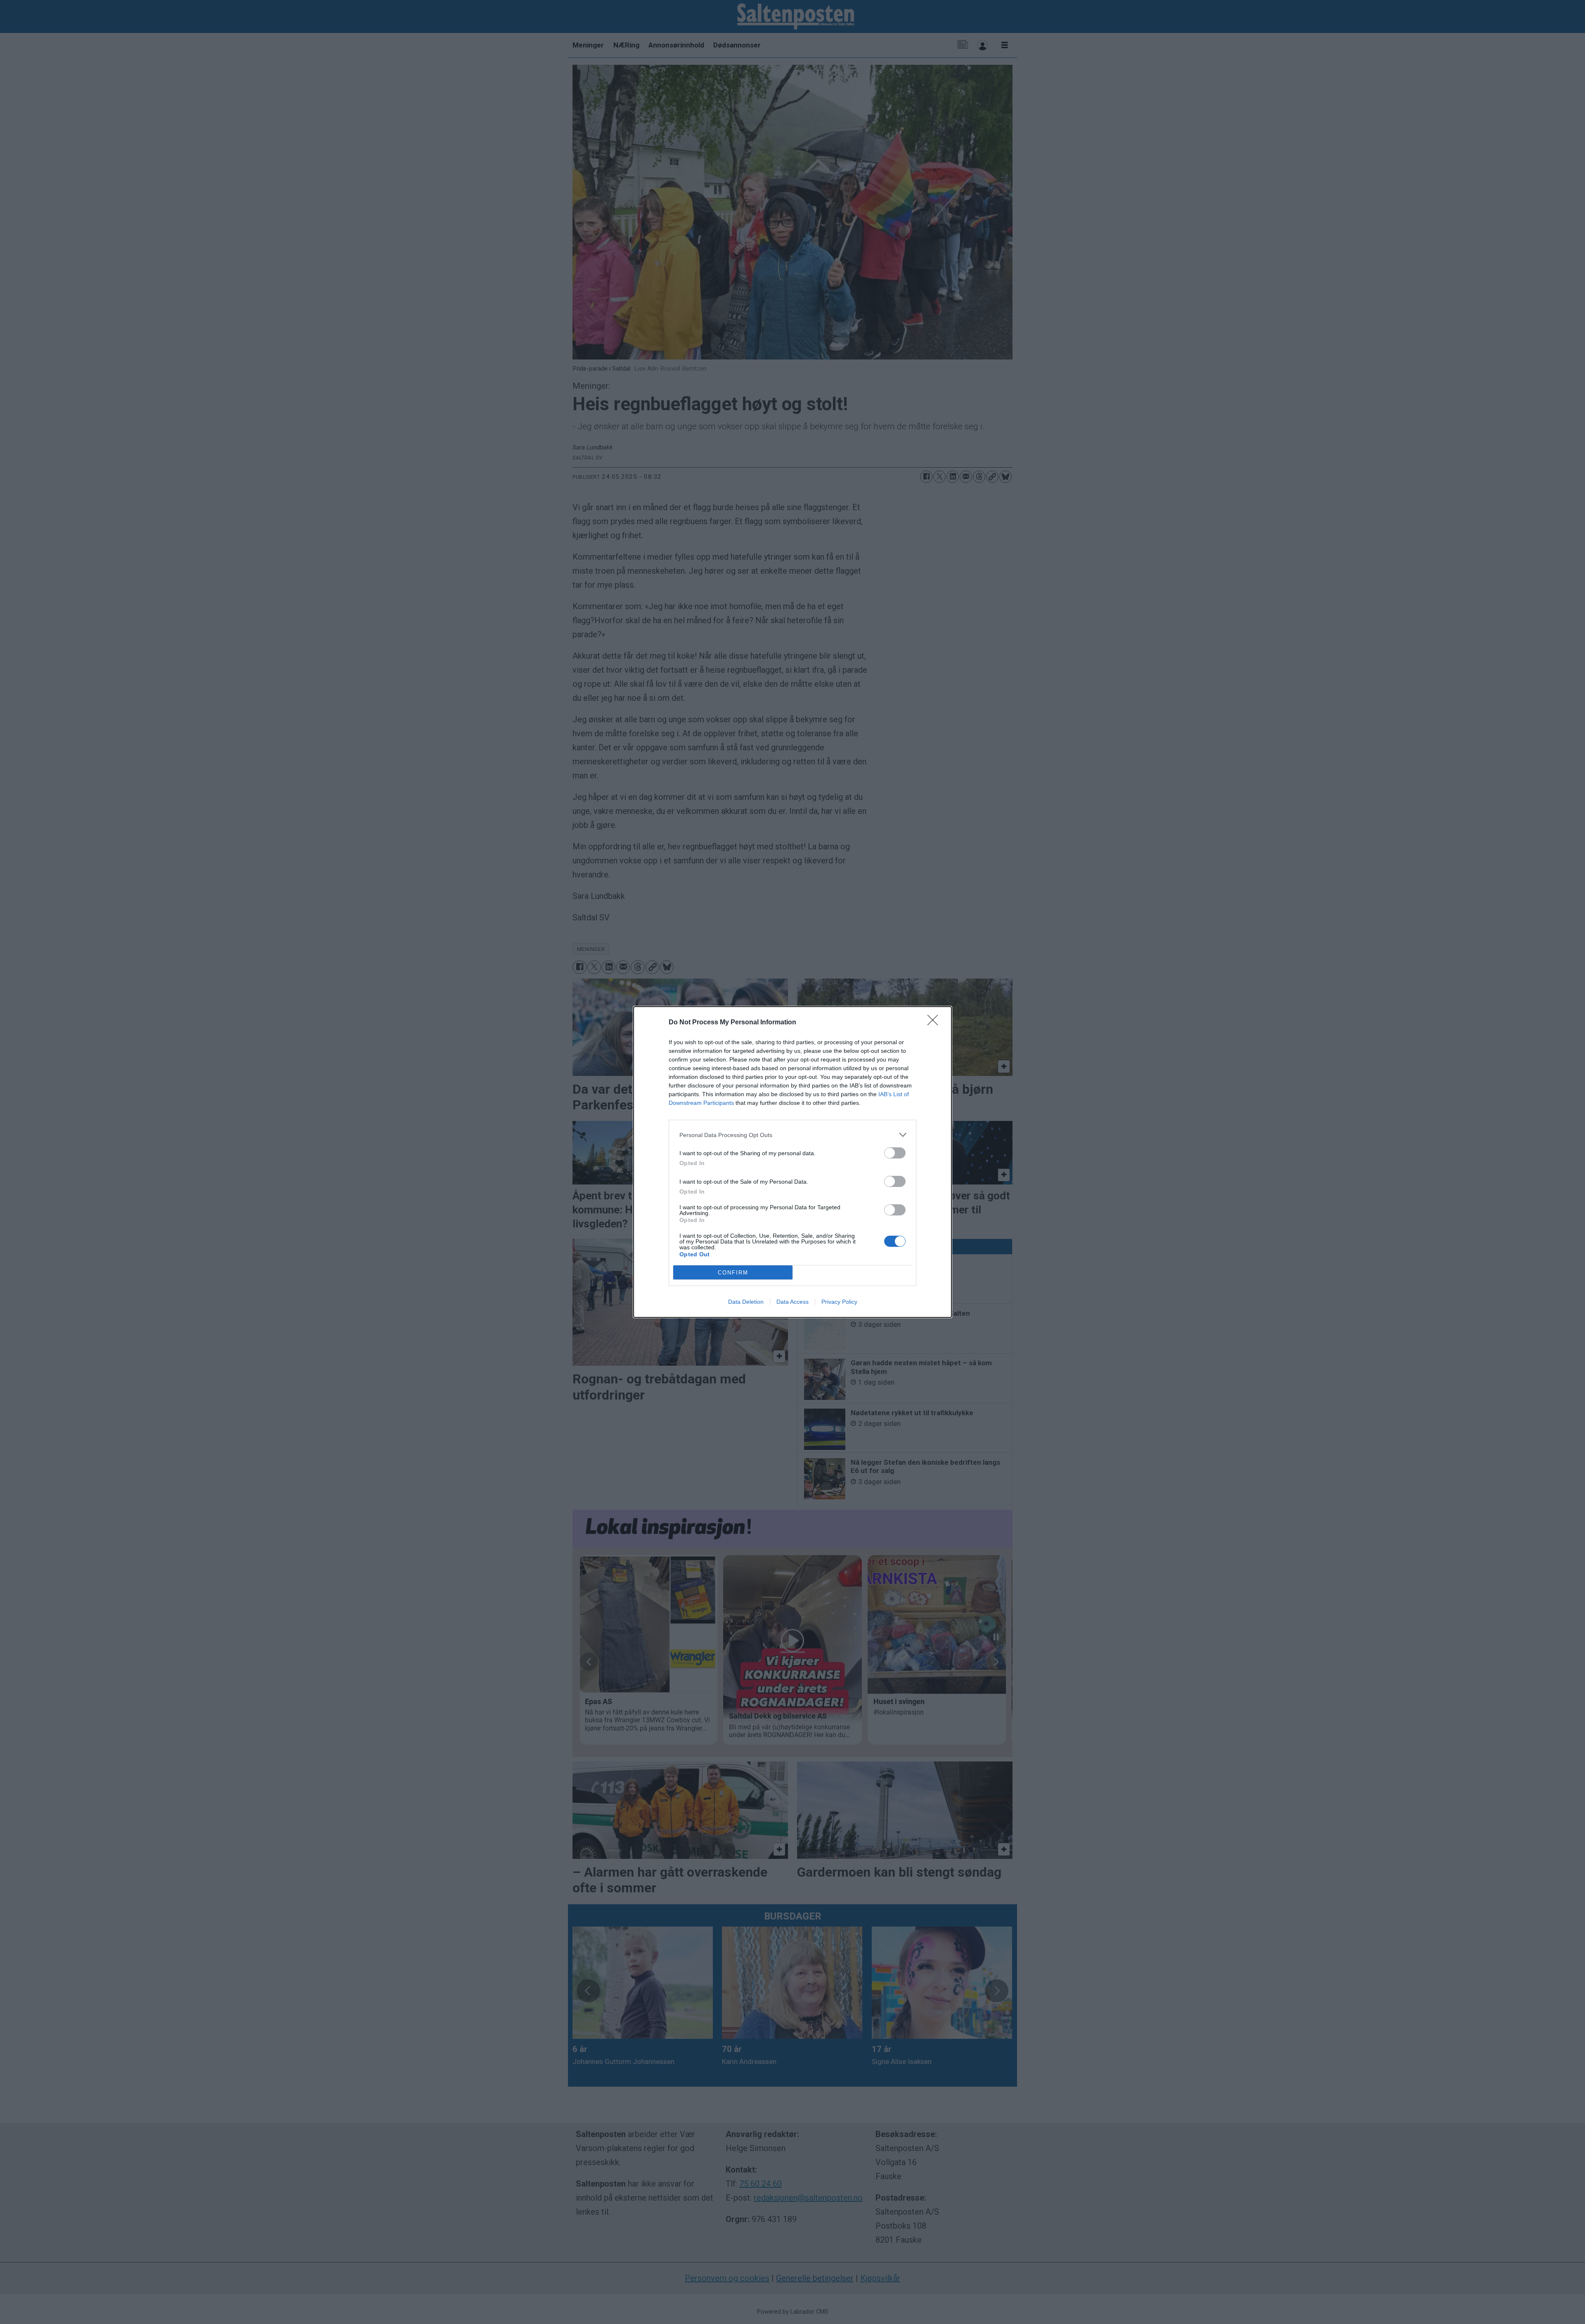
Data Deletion (746, 1302)
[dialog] (792, 1162)
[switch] (895, 1153)
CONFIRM (733, 1273)
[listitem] (792, 1135)
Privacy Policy (839, 1302)
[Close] (935, 1023)
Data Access (792, 1302)
